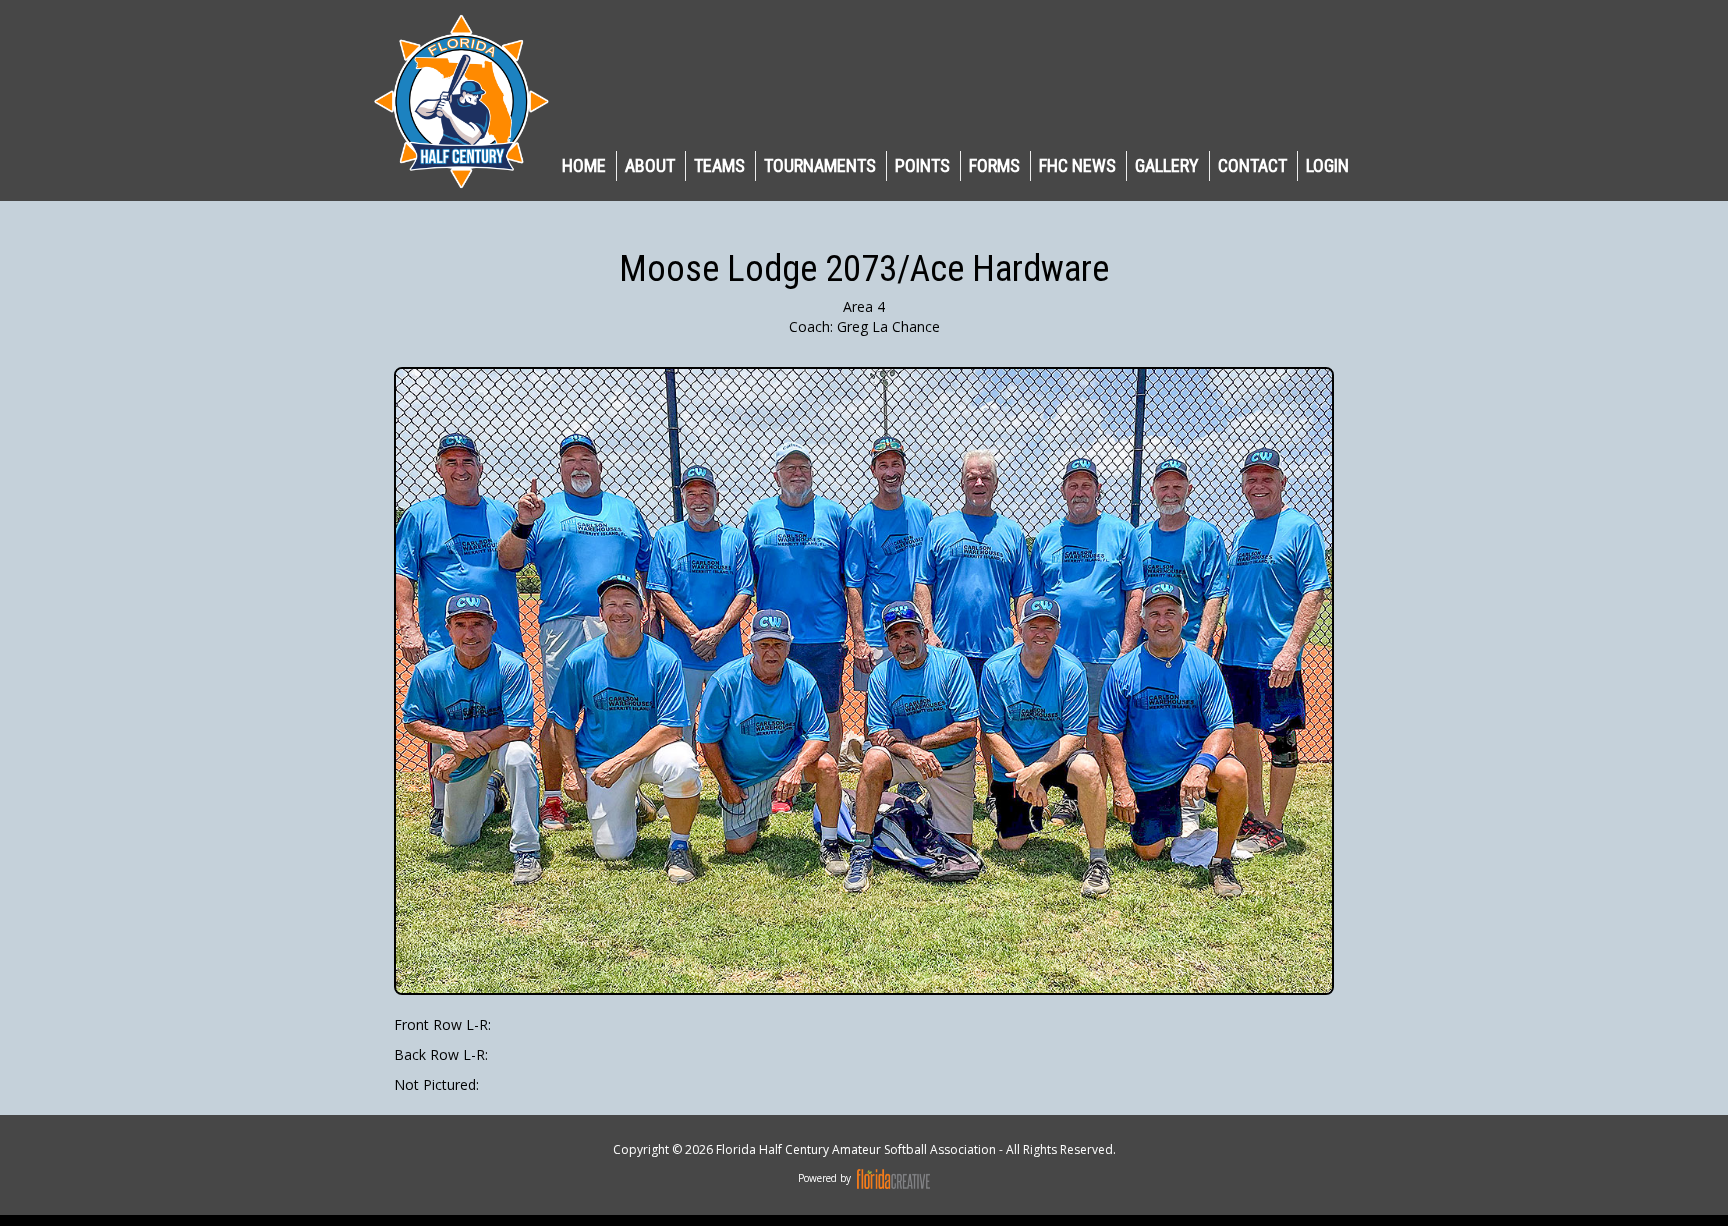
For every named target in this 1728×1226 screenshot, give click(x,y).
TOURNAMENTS (820, 165)
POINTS (922, 165)
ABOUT (650, 165)
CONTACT (1252, 165)
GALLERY (1167, 165)
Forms (994, 165)
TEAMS (719, 165)
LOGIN (1327, 165)
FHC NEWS (1077, 165)
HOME (584, 165)
